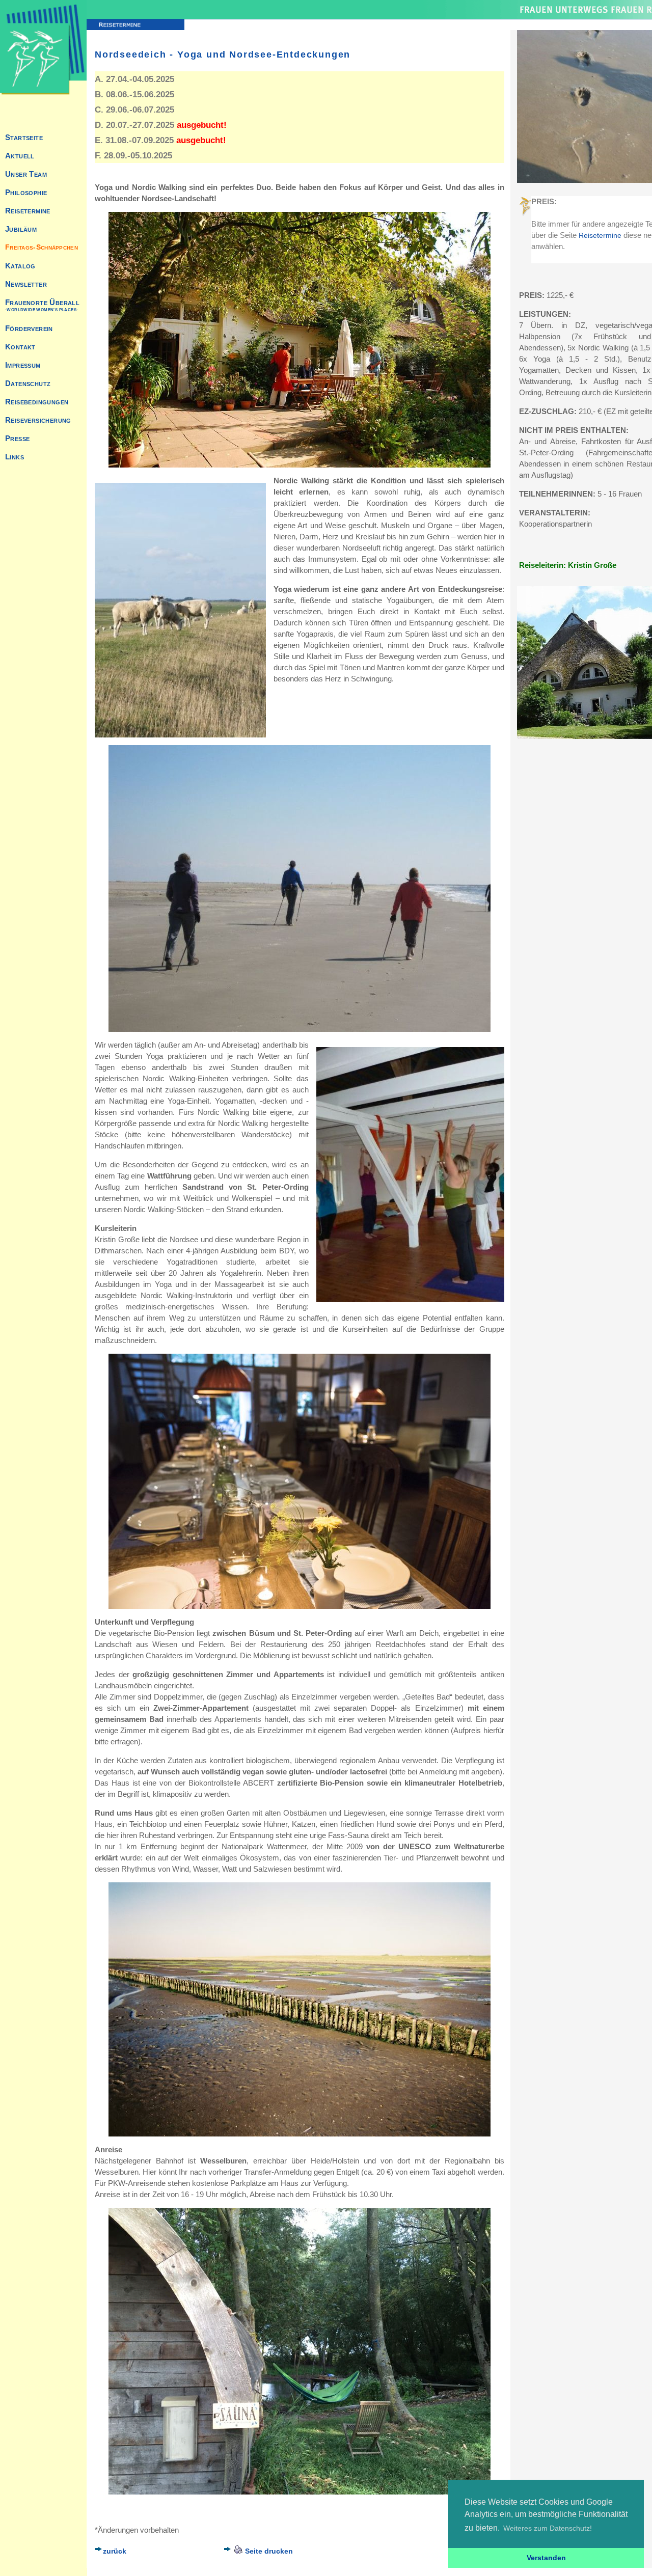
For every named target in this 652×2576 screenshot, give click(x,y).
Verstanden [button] (546, 2558)
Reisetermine (600, 235)
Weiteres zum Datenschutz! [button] (548, 2528)
